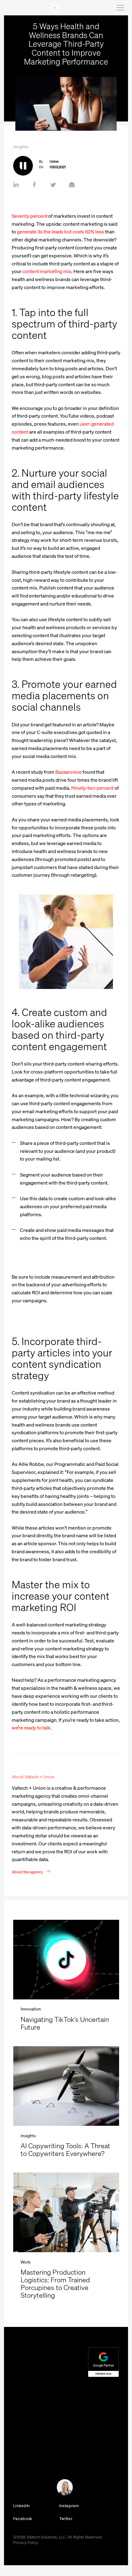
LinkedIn (21, 2506)
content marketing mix (47, 271)
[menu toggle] (120, 8)
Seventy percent (29, 216)
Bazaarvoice (69, 772)
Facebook (23, 2518)
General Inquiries (25, 2454)
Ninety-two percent (92, 788)
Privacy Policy (26, 2542)
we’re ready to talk (31, 1728)
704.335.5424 (25, 2447)
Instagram (69, 2506)
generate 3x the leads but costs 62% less (60, 232)
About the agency (27, 1871)
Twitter (66, 2518)
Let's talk (17, 2489)
